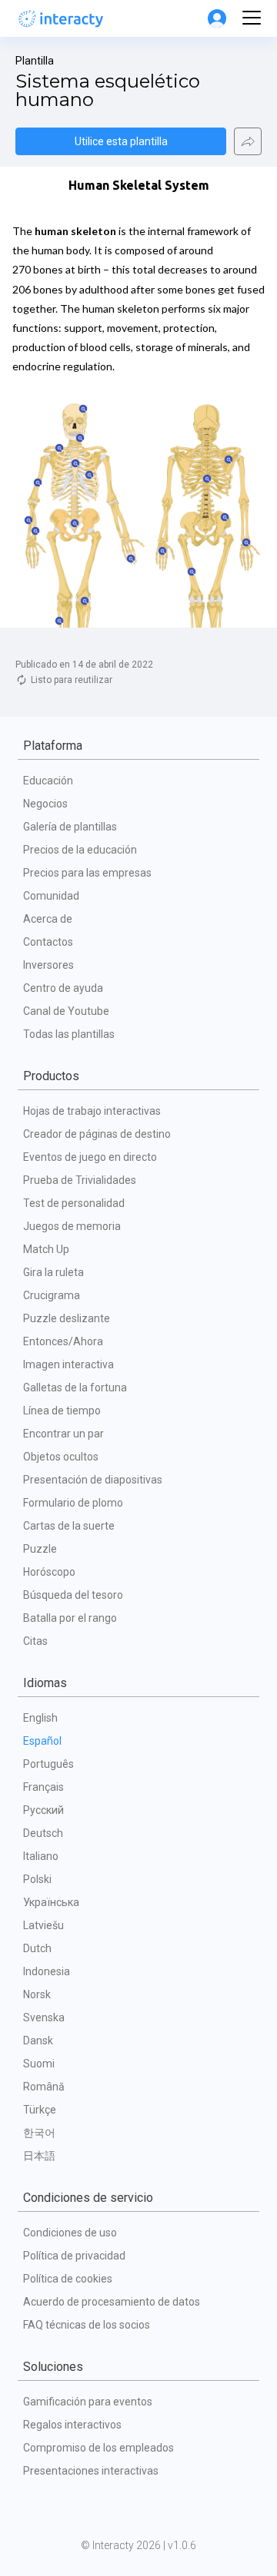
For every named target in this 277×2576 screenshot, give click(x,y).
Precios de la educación (80, 850)
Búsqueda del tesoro (73, 1595)
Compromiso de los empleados (98, 2448)
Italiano (41, 1856)
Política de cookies (68, 2279)
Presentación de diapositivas (93, 1480)
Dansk (38, 2041)
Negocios (45, 804)
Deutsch (43, 1833)
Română (44, 2087)
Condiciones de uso (70, 2233)
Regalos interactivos (72, 2425)
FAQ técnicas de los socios (87, 2325)
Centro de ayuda (63, 988)
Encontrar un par (63, 1434)
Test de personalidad (74, 1203)
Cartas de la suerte (69, 1526)
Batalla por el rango (70, 1618)
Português (48, 1764)
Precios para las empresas (87, 873)
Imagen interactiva (68, 1364)
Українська (51, 1902)
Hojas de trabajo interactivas (92, 1111)
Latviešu (43, 1925)
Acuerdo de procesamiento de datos (112, 2302)
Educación (48, 781)
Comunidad (51, 896)
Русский (43, 1810)
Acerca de (48, 919)
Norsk (37, 1994)
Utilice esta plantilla (121, 141)
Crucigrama (52, 1295)
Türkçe (40, 2110)
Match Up (46, 1249)
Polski (37, 1879)
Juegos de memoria (72, 1226)
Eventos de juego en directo (90, 1157)
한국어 (39, 2133)
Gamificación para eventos (88, 2402)
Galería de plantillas (70, 827)
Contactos (48, 942)
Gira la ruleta (53, 1272)
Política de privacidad (74, 2256)
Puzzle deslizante (67, 1318)
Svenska (44, 2017)
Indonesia (47, 1971)
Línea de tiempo (62, 1411)
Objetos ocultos (61, 1457)
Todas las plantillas (69, 1034)
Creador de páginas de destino (97, 1134)
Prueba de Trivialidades (80, 1180)
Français (43, 1787)
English (40, 1718)
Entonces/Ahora (63, 1341)
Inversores (48, 965)
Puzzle (40, 1549)
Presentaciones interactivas (91, 2471)
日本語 (39, 2156)
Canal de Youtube (66, 1011)
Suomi (39, 2064)
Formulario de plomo (73, 1503)
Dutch (37, 1948)
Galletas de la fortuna (75, 1387)
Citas (35, 1641)
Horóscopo (49, 1572)
